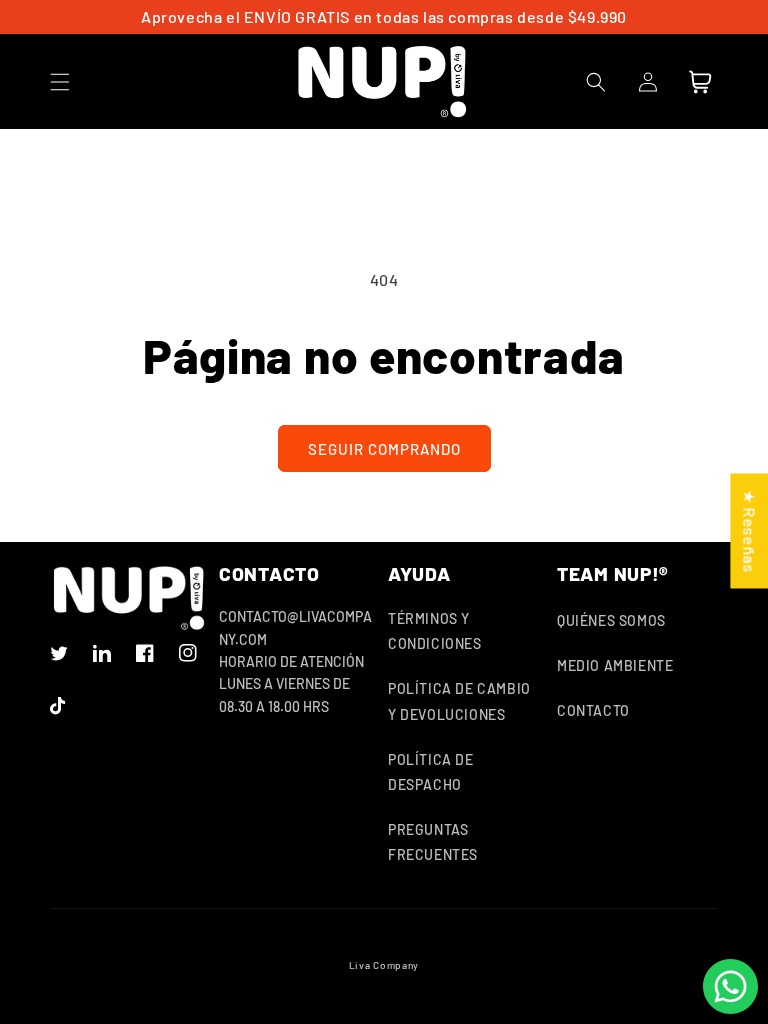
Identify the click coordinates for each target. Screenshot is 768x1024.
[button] (60, 82)
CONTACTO (593, 710)
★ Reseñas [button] (749, 530)
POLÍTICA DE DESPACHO (431, 772)
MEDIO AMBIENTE (615, 665)
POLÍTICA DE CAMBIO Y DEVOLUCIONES (459, 701)
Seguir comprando (384, 449)
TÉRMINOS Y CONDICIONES (435, 631)
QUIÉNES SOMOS (611, 620)
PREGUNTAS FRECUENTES (433, 842)
